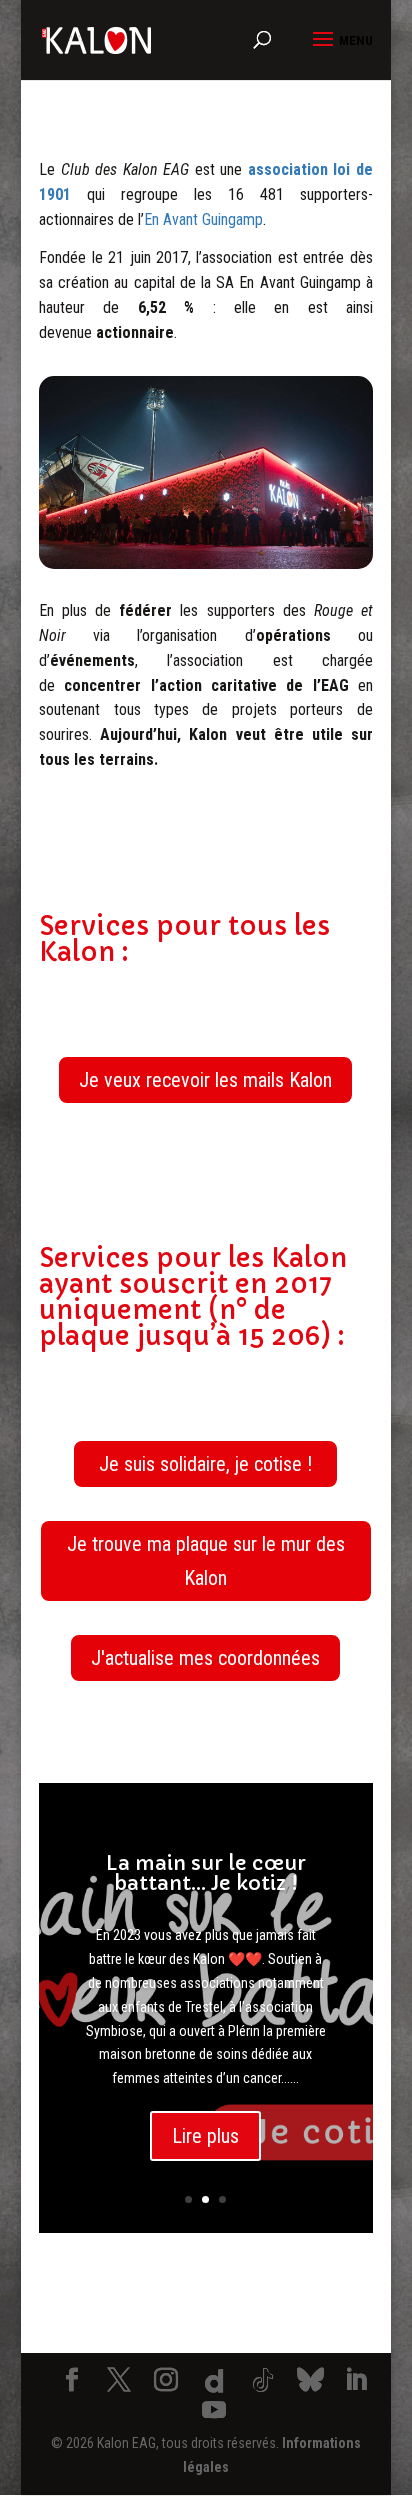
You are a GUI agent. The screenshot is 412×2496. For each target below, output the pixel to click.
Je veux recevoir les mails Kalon (205, 1080)
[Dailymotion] (215, 2381)
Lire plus (205, 2136)
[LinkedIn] (356, 2381)
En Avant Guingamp (203, 219)
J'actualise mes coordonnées (205, 1658)
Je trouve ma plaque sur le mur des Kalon (206, 1561)
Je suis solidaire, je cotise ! (205, 1464)
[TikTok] (263, 2381)
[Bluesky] (310, 2380)
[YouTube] (214, 2411)
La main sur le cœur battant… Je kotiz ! (206, 1873)
